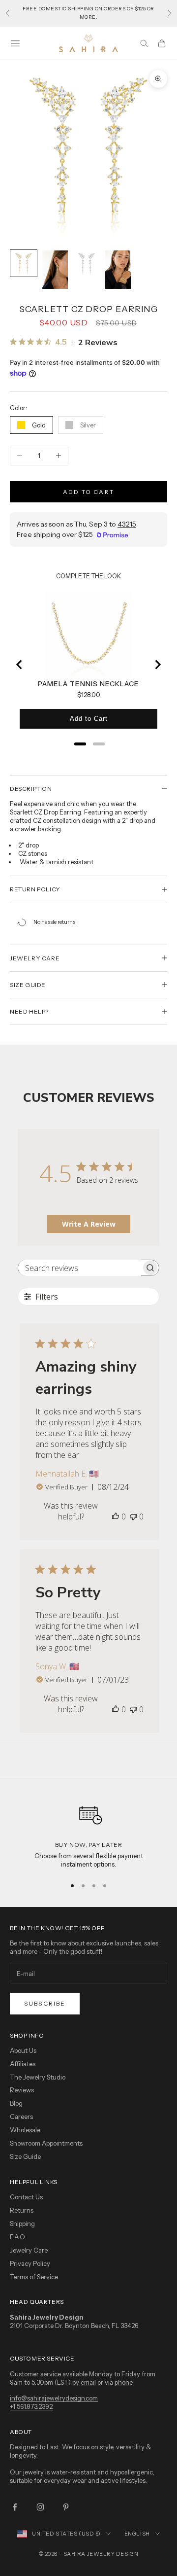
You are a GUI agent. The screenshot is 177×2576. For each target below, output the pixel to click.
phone (123, 2382)
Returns (22, 2210)
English (137, 2534)
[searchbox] (80, 1268)
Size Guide (25, 2156)
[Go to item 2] (55, 270)
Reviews (22, 2090)
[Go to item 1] (24, 263)
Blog (16, 2103)
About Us (23, 2050)
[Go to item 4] (118, 270)
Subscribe (45, 2003)
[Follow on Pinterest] (66, 2507)
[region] (88, 1833)
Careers (21, 2117)
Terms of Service (34, 2277)
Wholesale (25, 2130)
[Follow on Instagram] (40, 2507)
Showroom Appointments (46, 2143)
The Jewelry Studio (38, 2077)
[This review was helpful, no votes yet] (116, 1517)
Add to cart (88, 492)
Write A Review (89, 1224)
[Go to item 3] (87, 263)
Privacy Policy (30, 2263)
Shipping (22, 2223)
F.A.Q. (18, 2237)
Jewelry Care (29, 2250)
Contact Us (26, 2197)
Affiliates (23, 2064)
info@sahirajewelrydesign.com (54, 2398)
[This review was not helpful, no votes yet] (133, 1517)
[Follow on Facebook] (15, 2507)
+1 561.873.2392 (31, 2406)
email (88, 2382)
